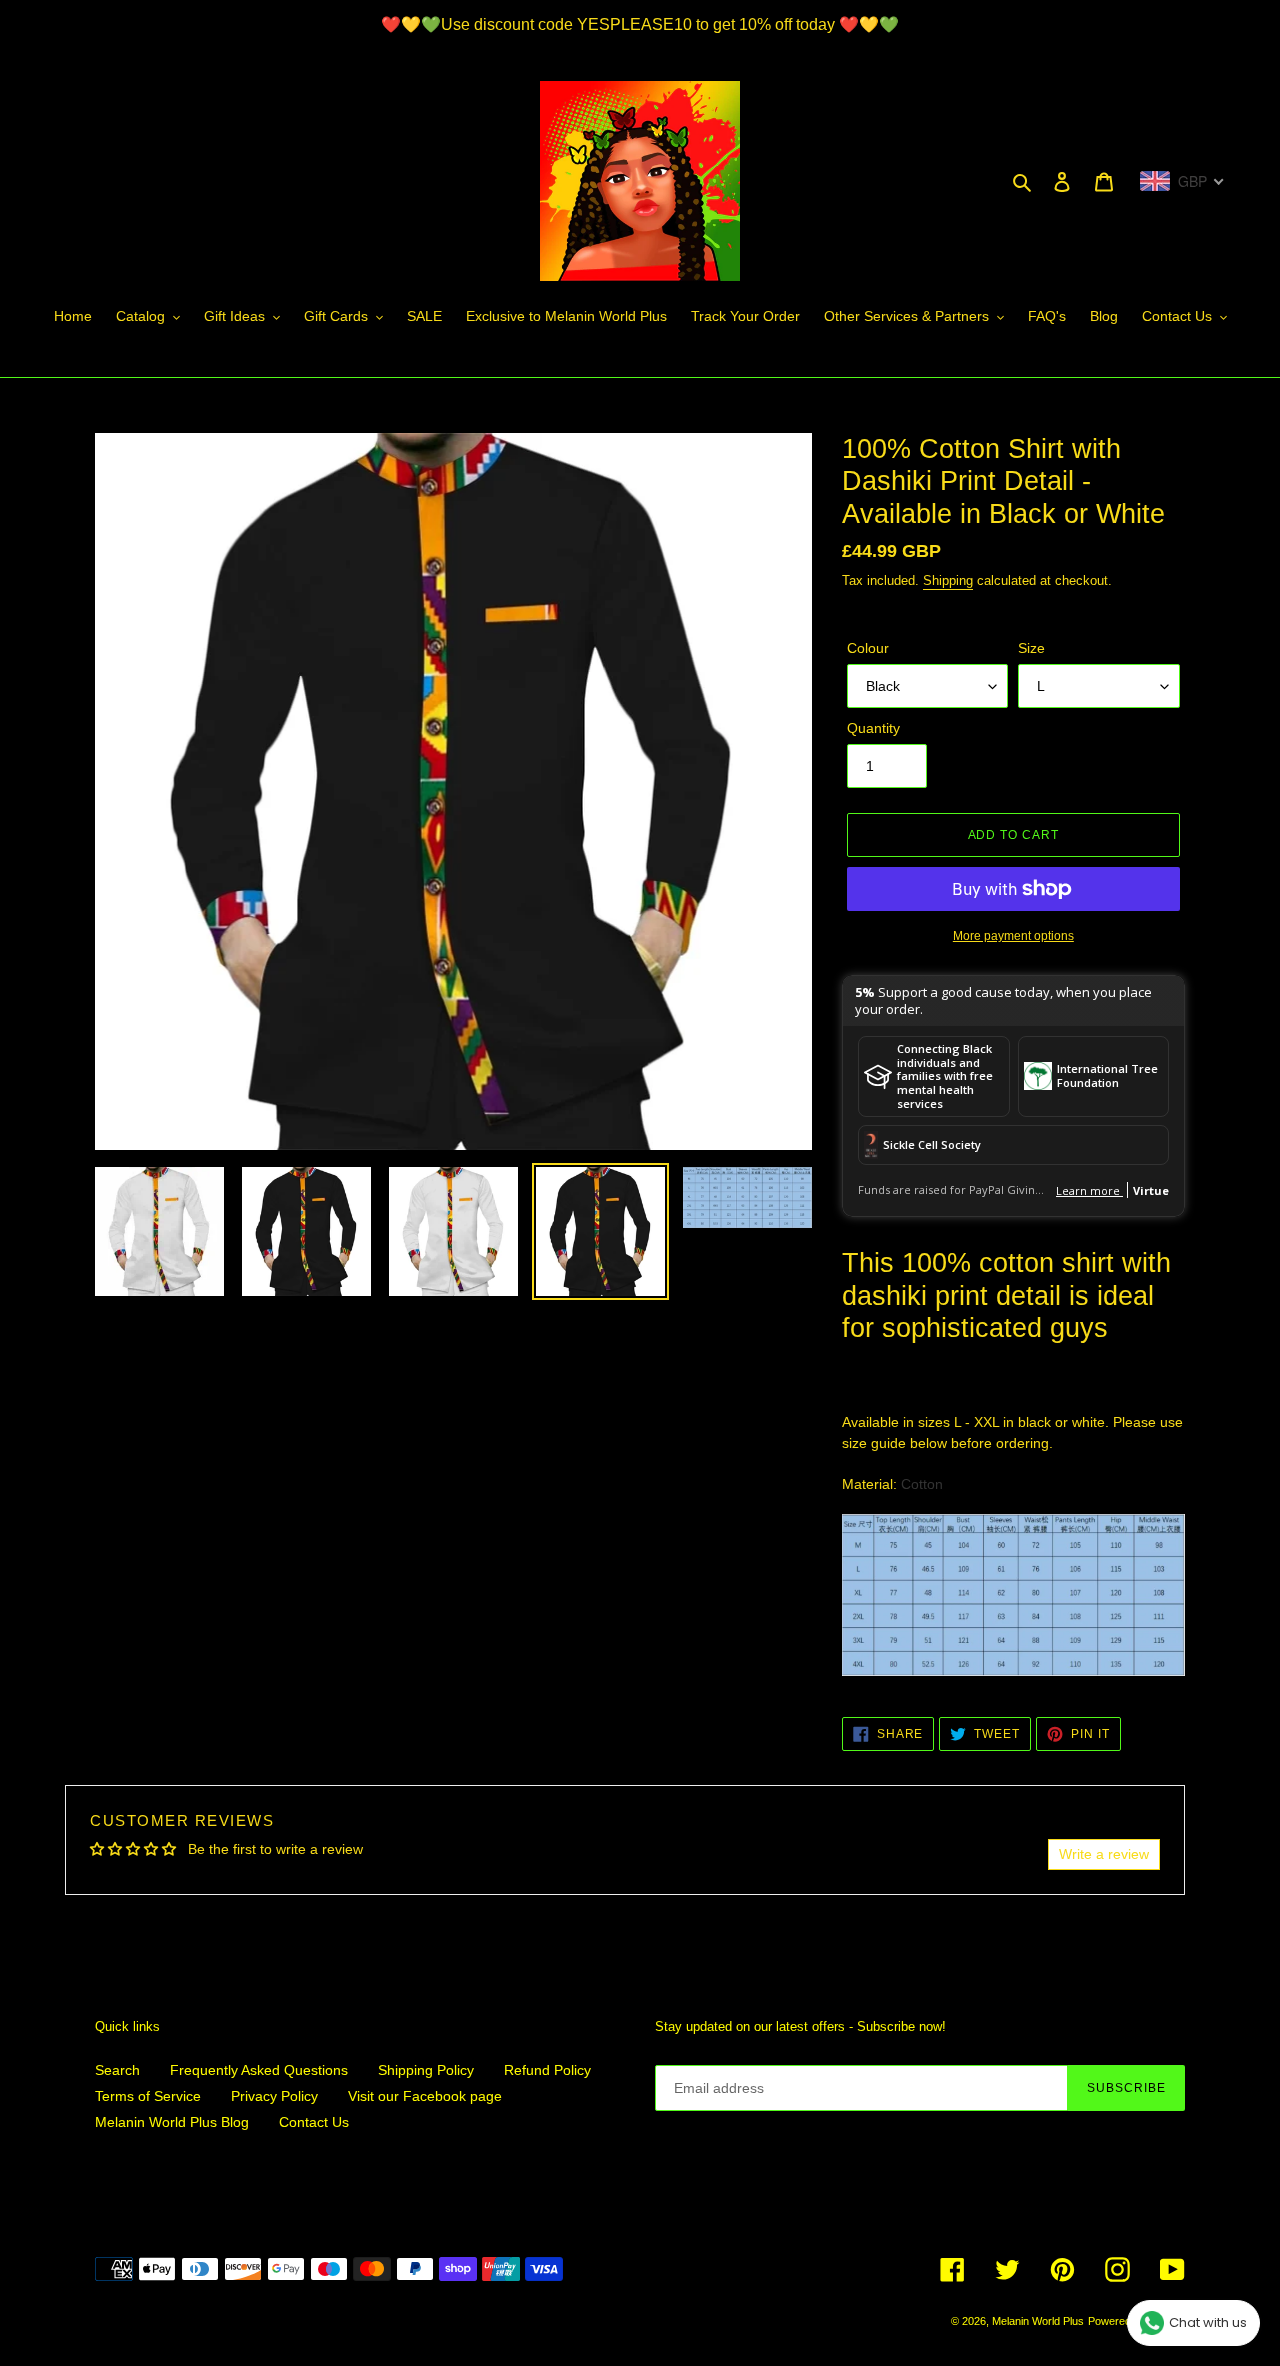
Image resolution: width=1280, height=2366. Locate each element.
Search (117, 2070)
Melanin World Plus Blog (172, 2122)
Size (1031, 648)
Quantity (873, 728)
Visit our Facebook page (425, 2096)
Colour (868, 648)
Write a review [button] (1104, 1854)
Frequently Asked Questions (259, 2070)
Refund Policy (547, 2070)
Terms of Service (148, 2096)
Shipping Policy (426, 2070)
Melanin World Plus (1038, 2321)
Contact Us (314, 2122)
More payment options (1013, 936)
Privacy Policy (274, 2096)
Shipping (948, 580)
